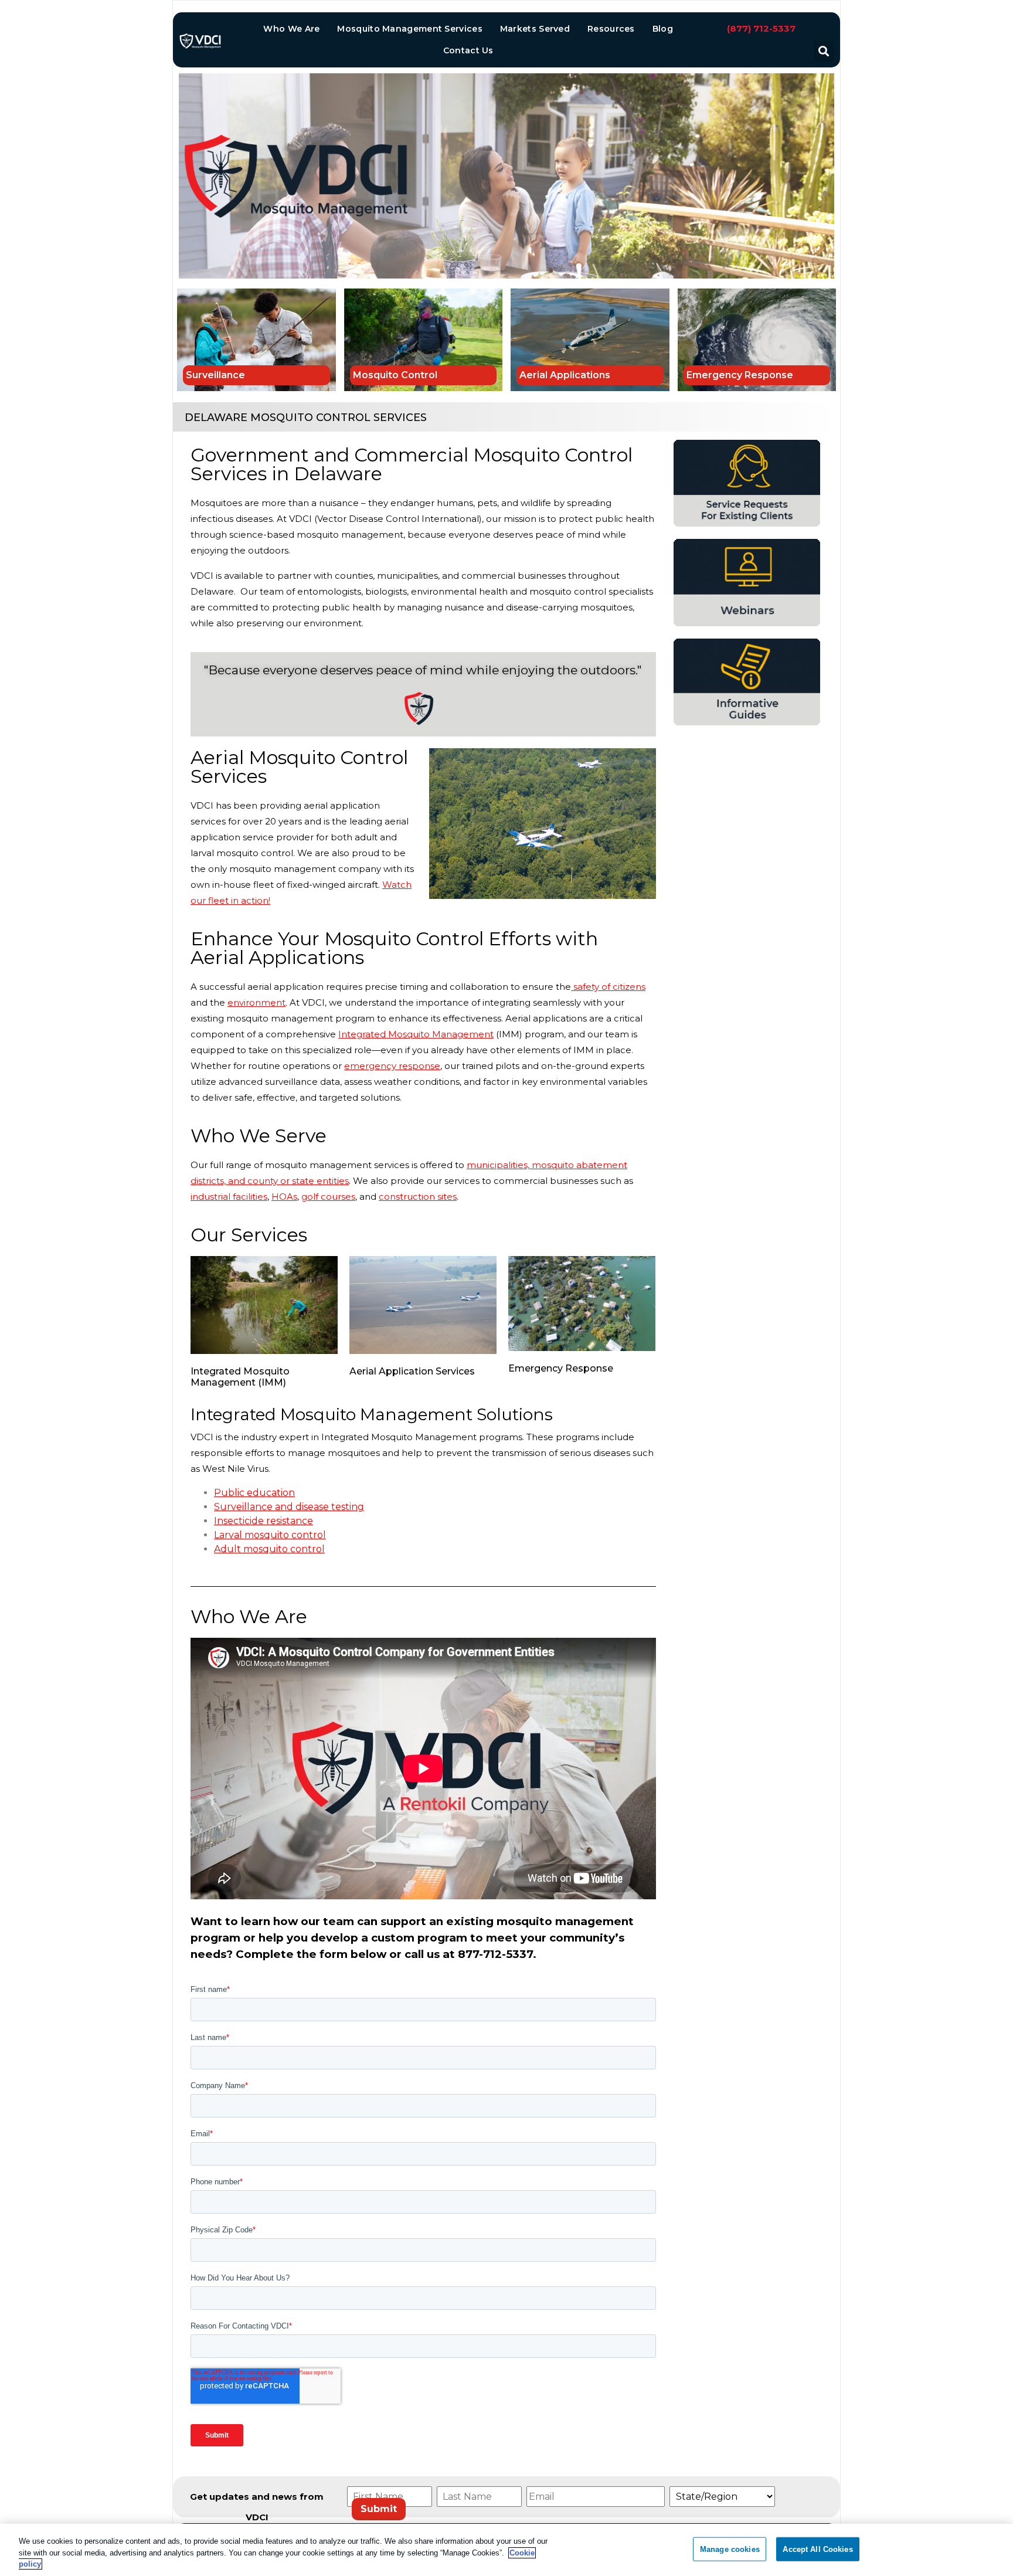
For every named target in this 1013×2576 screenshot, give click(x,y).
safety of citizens (608, 987)
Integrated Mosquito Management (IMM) (240, 1377)
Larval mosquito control (270, 1535)
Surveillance (215, 375)
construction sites (418, 1197)
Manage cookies (730, 2549)
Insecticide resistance (264, 1521)
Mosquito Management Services (409, 29)
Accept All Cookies (817, 2549)
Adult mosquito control (269, 1549)
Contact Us (468, 50)
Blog (663, 29)
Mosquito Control (395, 375)
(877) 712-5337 (761, 28)
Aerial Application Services (412, 1371)
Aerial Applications (565, 375)
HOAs (284, 1197)
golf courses (328, 1197)
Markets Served (535, 29)
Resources (611, 29)
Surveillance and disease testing (289, 1507)
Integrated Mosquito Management (416, 1034)
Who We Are (291, 29)
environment (256, 1002)
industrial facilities (229, 1197)
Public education (254, 1493)
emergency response (392, 1066)
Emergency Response (740, 375)
